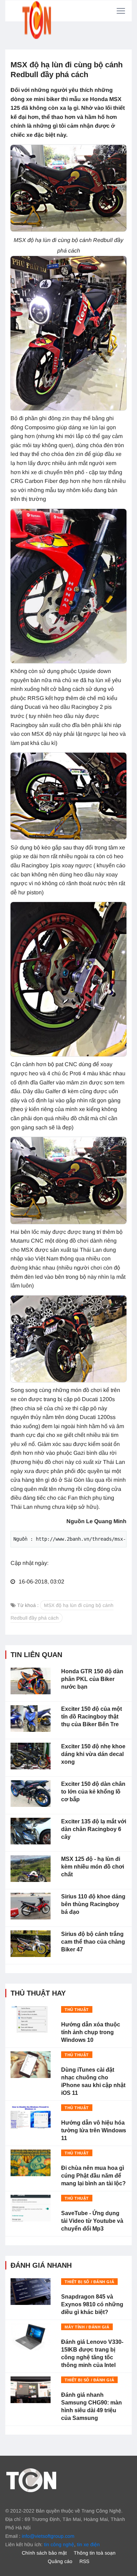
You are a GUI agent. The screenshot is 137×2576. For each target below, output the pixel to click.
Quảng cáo (60, 2561)
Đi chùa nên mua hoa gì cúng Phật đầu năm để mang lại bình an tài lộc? (93, 2176)
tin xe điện (88, 2544)
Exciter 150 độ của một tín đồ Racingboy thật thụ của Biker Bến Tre (92, 1717)
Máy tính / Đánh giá (87, 2327)
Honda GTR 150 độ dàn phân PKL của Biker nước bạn (92, 1679)
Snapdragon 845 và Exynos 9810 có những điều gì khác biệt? (92, 2304)
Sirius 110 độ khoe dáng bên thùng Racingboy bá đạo (93, 1904)
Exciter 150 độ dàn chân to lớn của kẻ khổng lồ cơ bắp (93, 1792)
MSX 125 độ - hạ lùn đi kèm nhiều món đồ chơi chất (93, 1867)
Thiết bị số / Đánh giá (89, 2282)
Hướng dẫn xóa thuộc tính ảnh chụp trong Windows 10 (91, 2032)
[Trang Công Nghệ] (31, 2480)
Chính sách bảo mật (44, 2553)
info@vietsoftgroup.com (48, 2536)
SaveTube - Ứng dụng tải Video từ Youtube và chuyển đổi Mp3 (92, 2221)
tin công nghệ (59, 2544)
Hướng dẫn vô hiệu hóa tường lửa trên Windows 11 (94, 2130)
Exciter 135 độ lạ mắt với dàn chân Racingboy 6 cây (94, 1829)
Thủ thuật (77, 2010)
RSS (84, 2561)
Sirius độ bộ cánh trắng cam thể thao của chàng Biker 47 (93, 1942)
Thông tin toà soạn (95, 2553)
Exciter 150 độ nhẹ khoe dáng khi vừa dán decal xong (93, 1754)
